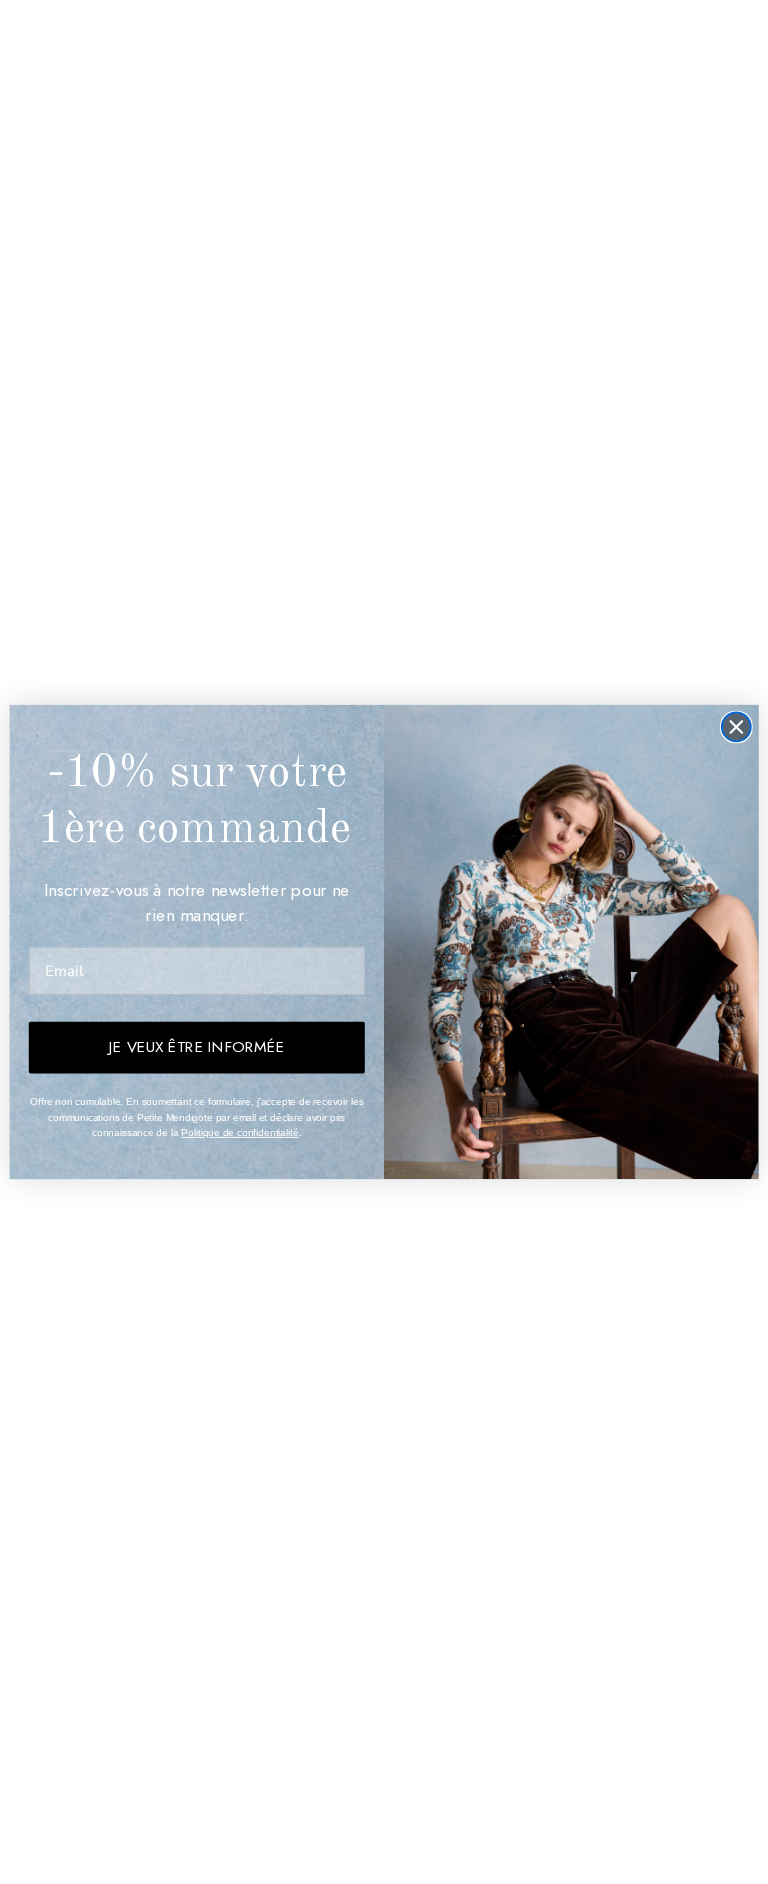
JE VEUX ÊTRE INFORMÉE (196, 1047)
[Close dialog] (736, 727)
